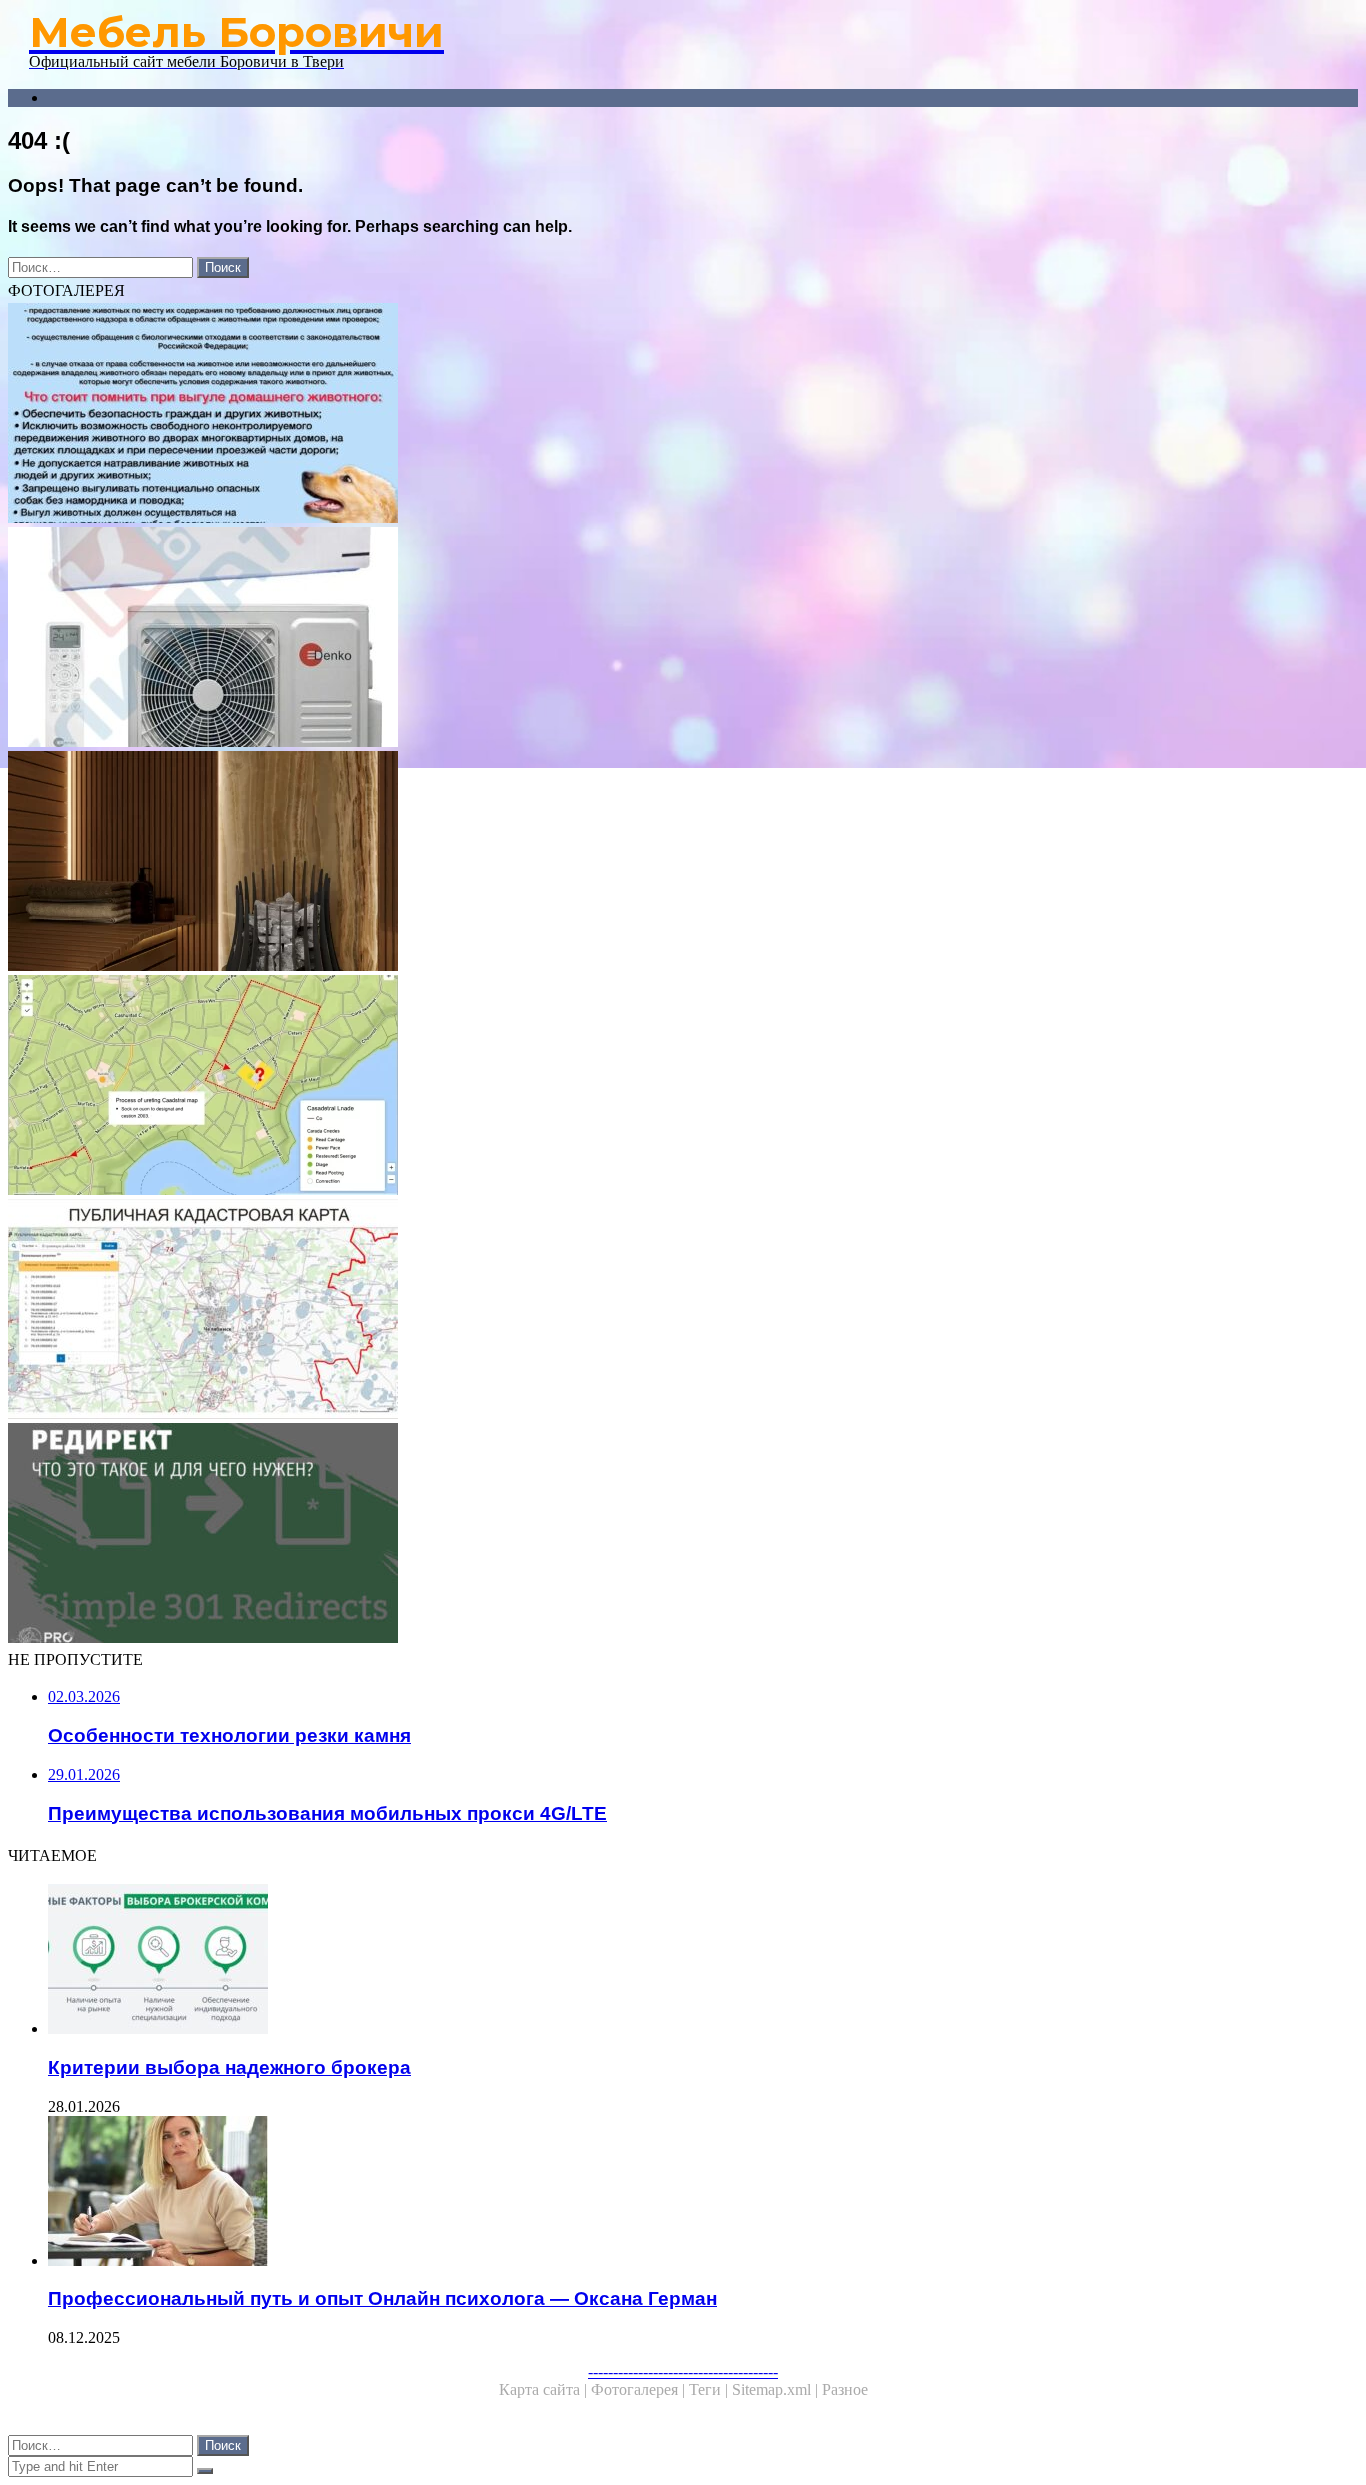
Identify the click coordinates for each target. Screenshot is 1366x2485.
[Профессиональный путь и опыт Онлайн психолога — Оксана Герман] (628, 2193)
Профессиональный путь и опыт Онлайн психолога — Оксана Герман (382, 2298)
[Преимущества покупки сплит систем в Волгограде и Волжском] (608, 639)
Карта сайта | (545, 2389)
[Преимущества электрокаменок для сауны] (608, 863)
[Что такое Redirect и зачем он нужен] (608, 1535)
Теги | (710, 2389)
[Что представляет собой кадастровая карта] (608, 1311)
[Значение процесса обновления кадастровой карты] (608, 1087)
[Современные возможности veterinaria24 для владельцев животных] (608, 415)
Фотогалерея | (640, 2389)
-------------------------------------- (683, 2371)
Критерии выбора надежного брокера (229, 2067)
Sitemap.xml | (777, 2389)
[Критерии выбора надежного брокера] (628, 1961)
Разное (845, 2389)
